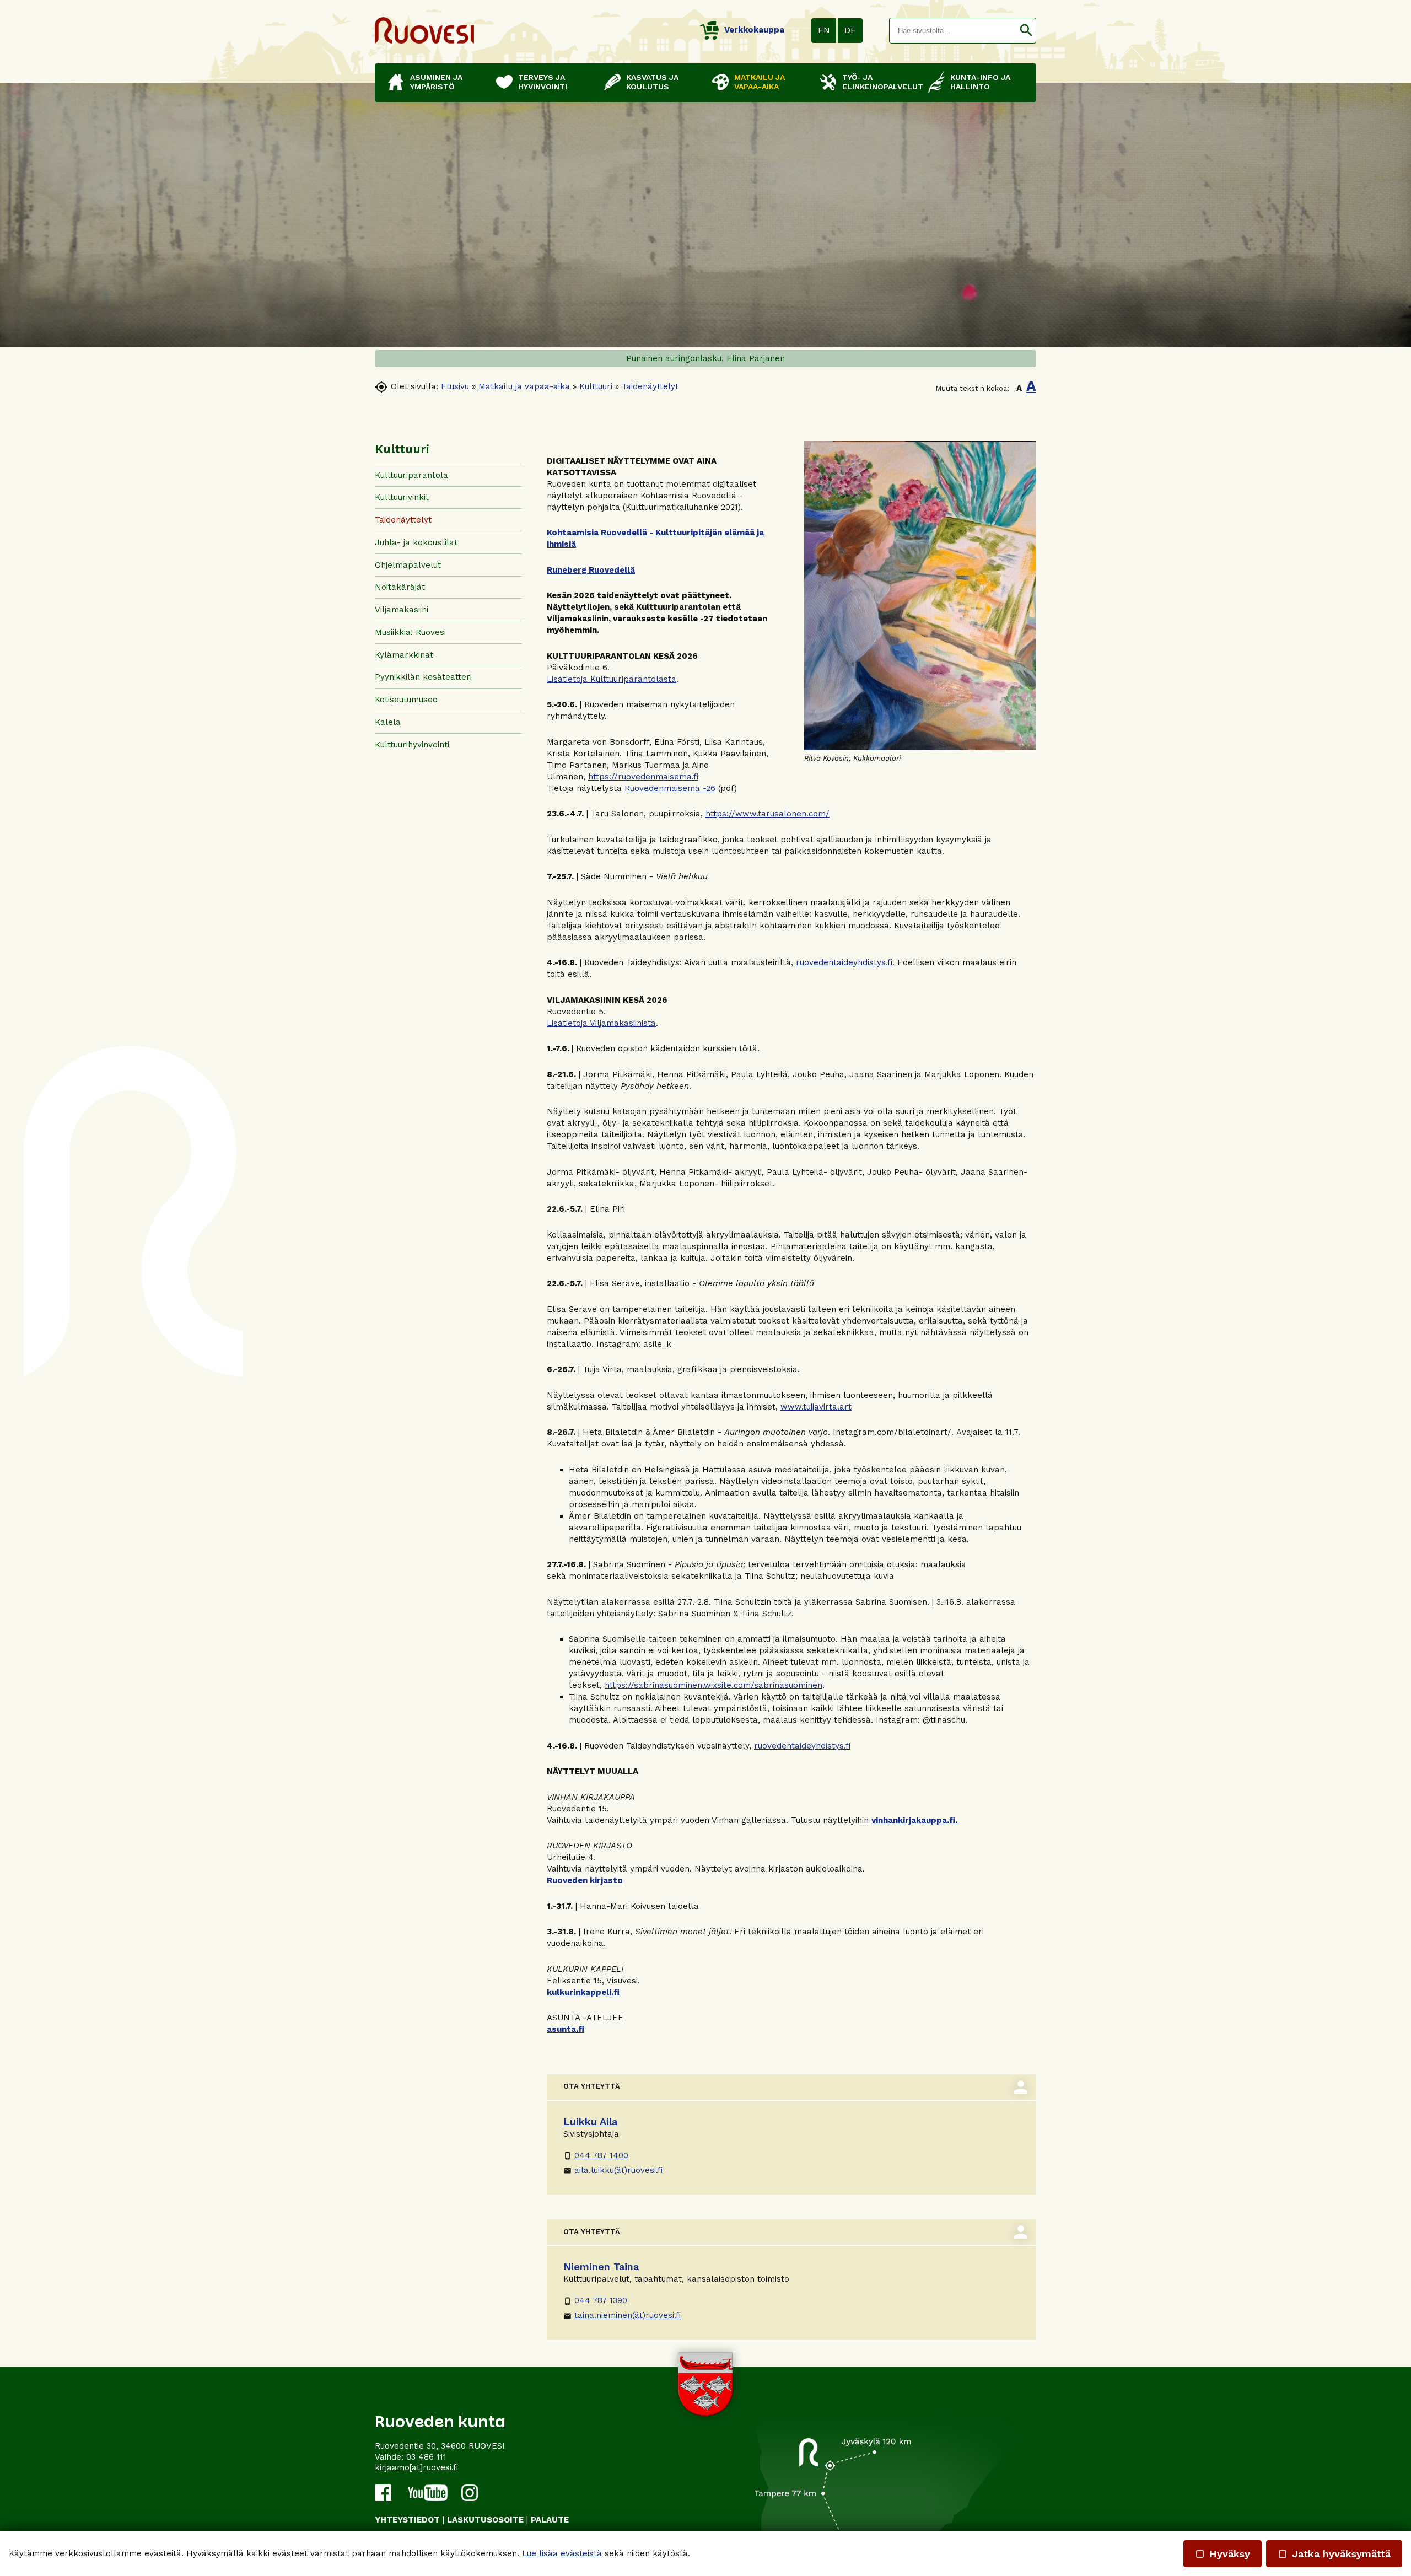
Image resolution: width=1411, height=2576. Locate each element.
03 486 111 (426, 2457)
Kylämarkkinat (404, 655)
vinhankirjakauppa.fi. (915, 1820)
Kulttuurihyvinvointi (412, 745)
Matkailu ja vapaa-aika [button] (760, 82)
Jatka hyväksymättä (1334, 2554)
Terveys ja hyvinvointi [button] (543, 82)
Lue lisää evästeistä (562, 2553)
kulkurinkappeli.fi (583, 1992)
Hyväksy (1222, 2554)
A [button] (1019, 388)
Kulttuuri (596, 386)
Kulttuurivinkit (402, 497)
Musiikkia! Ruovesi (410, 632)
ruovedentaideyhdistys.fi (844, 962)
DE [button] (850, 30)
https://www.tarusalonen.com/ (768, 814)
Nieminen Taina (601, 2266)
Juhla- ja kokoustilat (416, 542)
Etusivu (455, 386)
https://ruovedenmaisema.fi (643, 777)
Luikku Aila (590, 2121)
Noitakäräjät (400, 587)
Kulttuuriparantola (411, 475)
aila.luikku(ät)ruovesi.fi (613, 2170)
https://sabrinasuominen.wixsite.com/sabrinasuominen (713, 1685)
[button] (1026, 31)
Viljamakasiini (402, 610)
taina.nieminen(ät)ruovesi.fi (622, 2315)
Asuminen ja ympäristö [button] (436, 82)
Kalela (388, 722)
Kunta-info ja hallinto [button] (980, 82)
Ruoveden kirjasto (585, 1880)
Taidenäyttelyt (650, 386)
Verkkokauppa (754, 30)
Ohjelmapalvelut (408, 565)
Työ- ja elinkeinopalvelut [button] (880, 82)
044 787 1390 (595, 2300)
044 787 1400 (596, 2155)
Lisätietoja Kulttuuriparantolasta (612, 679)
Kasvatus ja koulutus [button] (652, 82)
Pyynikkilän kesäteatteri (423, 677)
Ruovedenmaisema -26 (670, 788)
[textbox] (953, 31)
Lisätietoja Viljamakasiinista (601, 1023)
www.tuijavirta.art (816, 1407)
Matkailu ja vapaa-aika (524, 386)
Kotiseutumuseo (406, 700)
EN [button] (824, 30)
